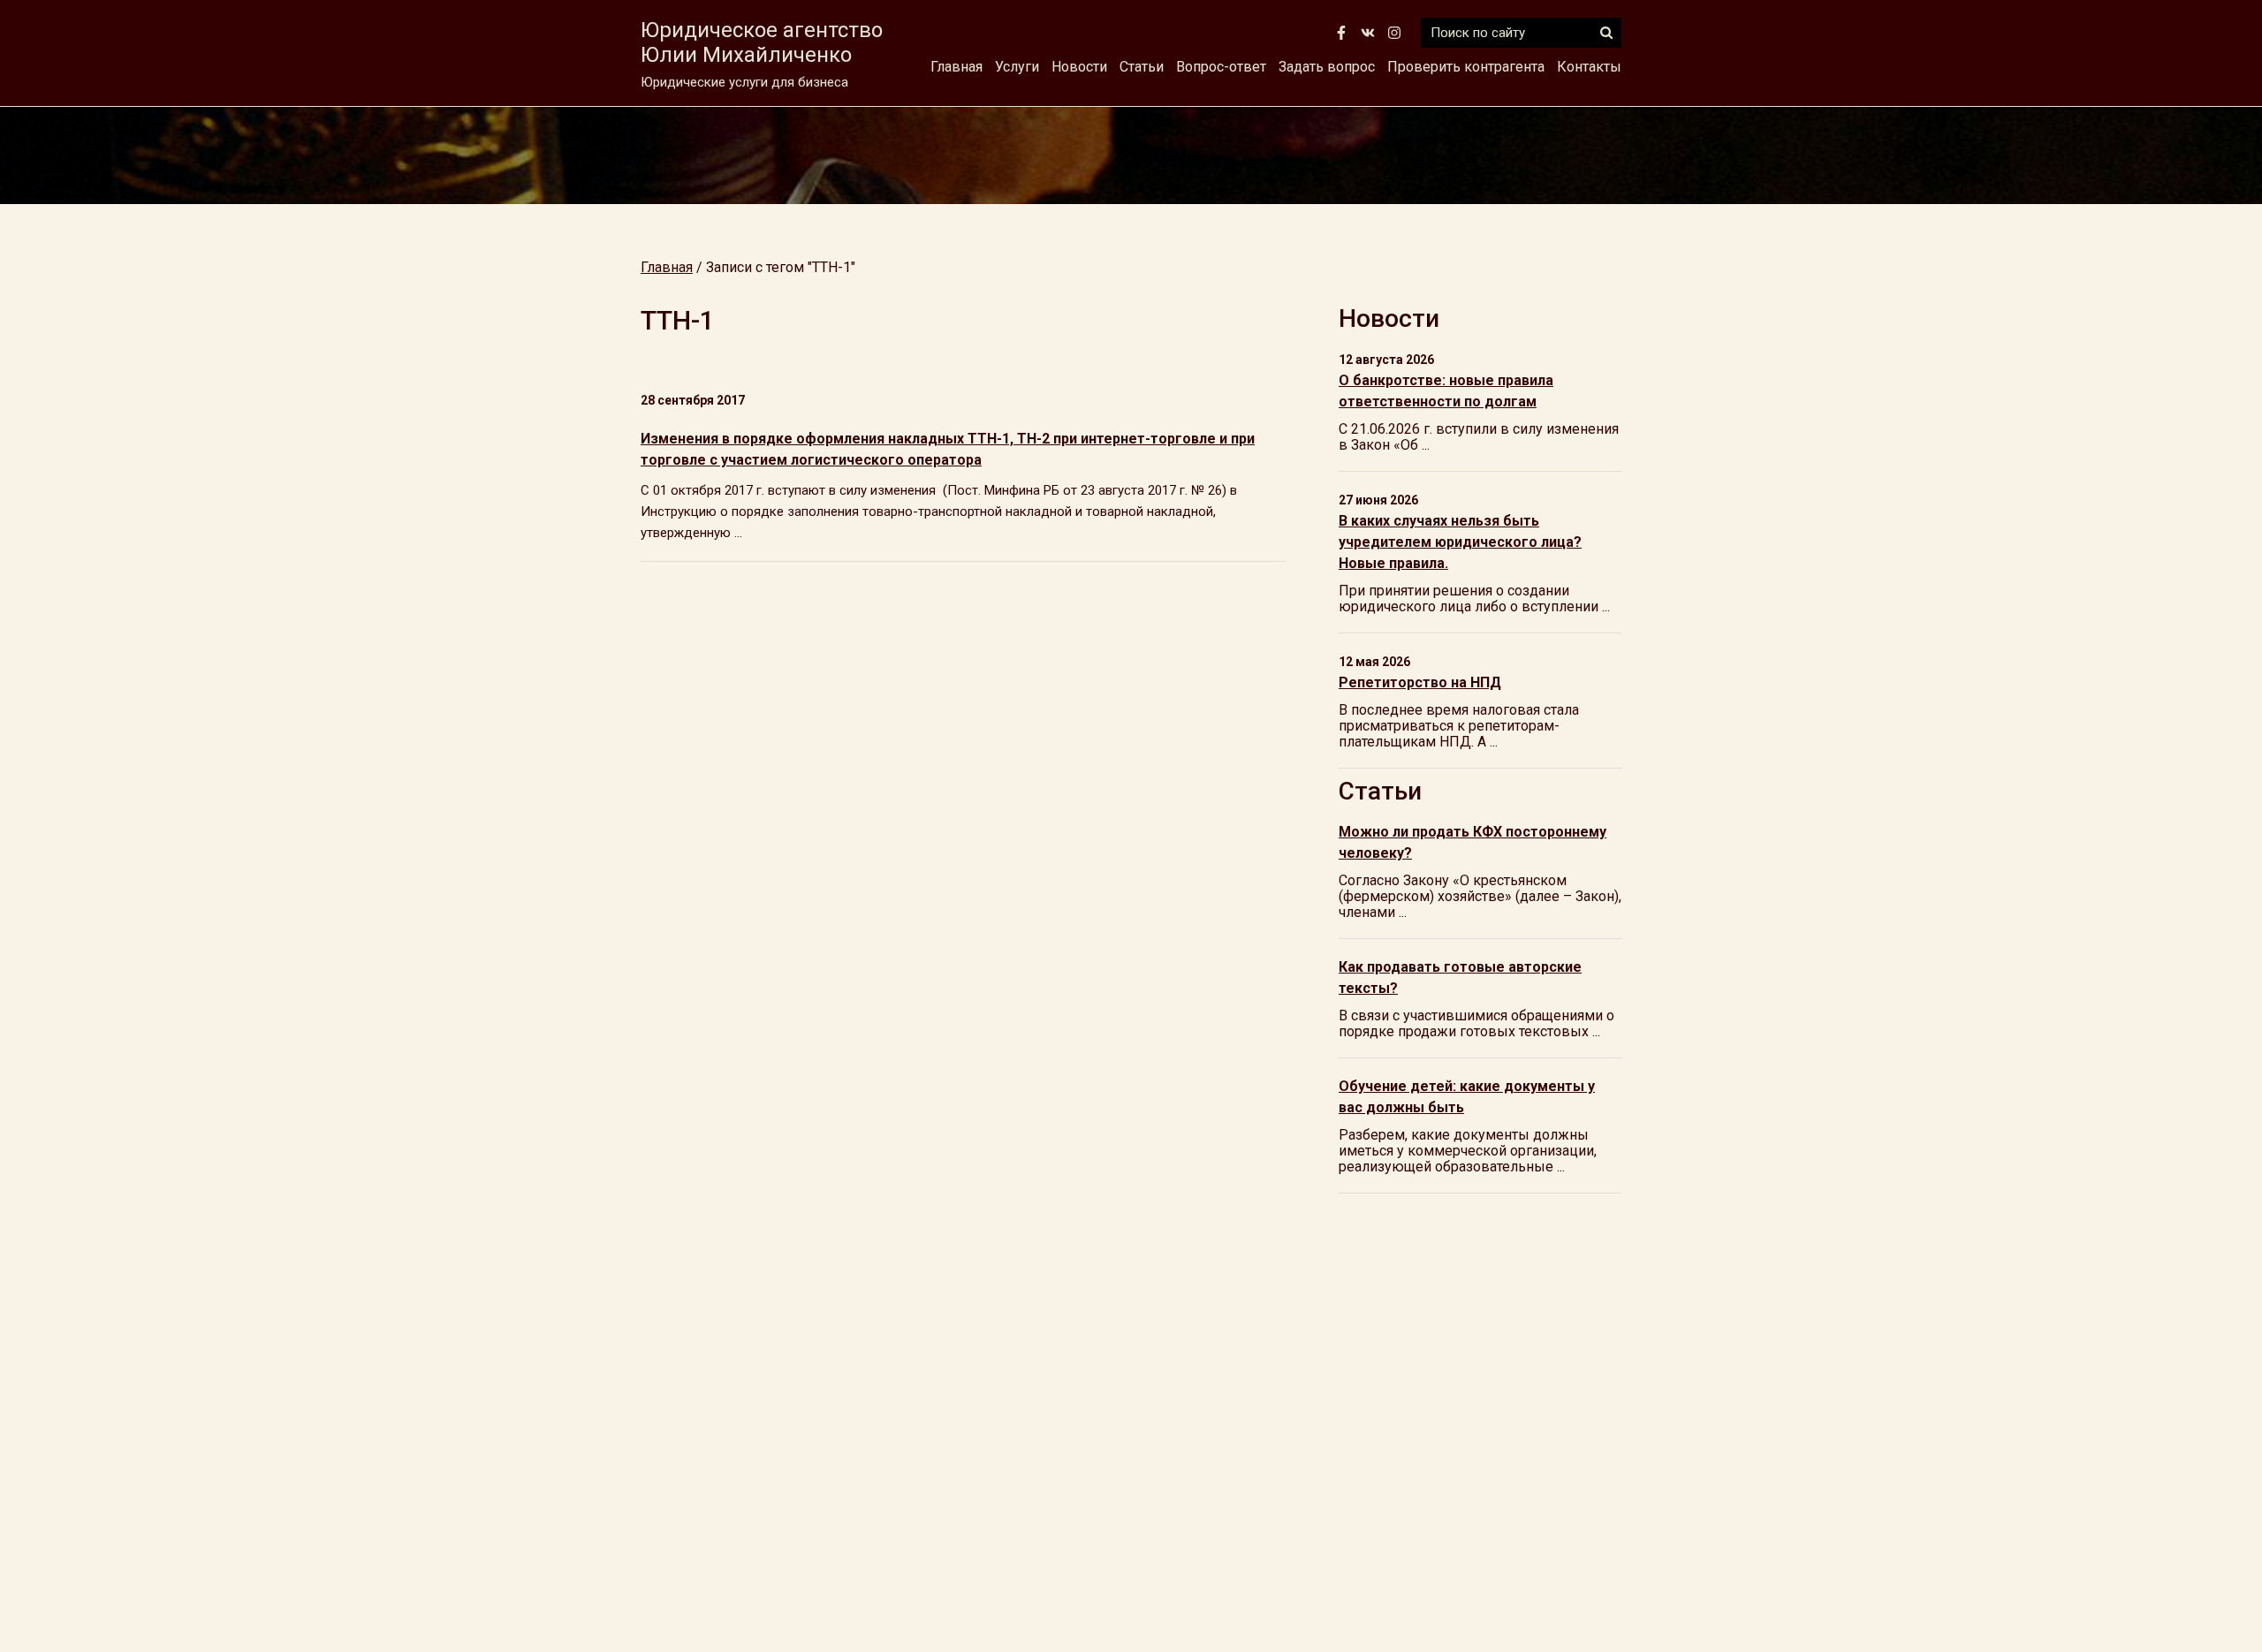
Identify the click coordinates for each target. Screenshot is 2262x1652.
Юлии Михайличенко (762, 42)
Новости (1079, 67)
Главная (956, 67)
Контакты (1589, 67)
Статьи (1142, 67)
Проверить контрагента (1466, 67)
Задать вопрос (1327, 67)
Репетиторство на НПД (1420, 682)
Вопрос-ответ (1221, 67)
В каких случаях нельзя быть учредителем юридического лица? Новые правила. (1460, 542)
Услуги (1017, 67)
